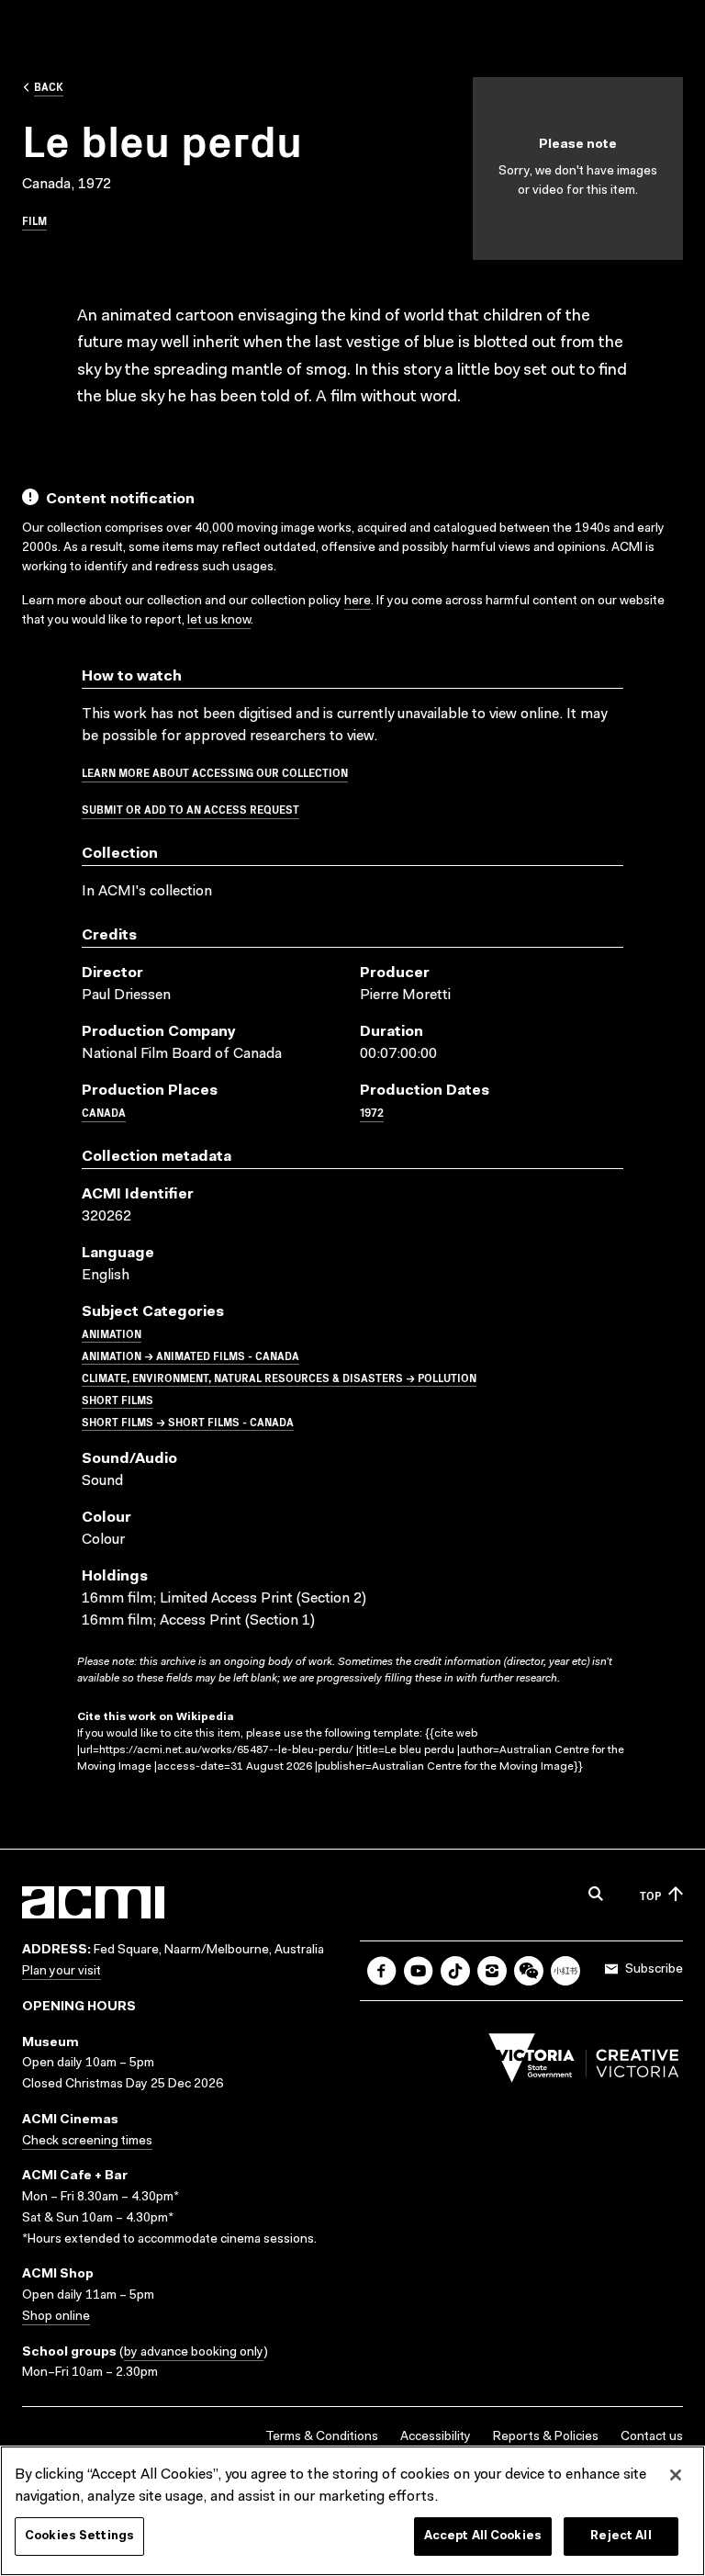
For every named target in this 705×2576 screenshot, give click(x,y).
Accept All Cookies (483, 2536)
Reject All (621, 2536)
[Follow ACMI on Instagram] (492, 1971)
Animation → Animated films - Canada (190, 1355)
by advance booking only (194, 2353)
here (358, 602)
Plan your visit (62, 1972)
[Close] (676, 2475)
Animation (112, 1333)
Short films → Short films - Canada (188, 1421)
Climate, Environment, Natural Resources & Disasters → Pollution (279, 1377)
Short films (117, 1399)
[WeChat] (529, 1971)
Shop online (56, 2317)
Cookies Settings (79, 2536)
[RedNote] (565, 1971)
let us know (219, 621)
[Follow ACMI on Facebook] (382, 1971)
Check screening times (87, 2142)
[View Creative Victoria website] (584, 2063)
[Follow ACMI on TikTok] (455, 1971)
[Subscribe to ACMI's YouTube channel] (419, 1971)
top (650, 1895)
